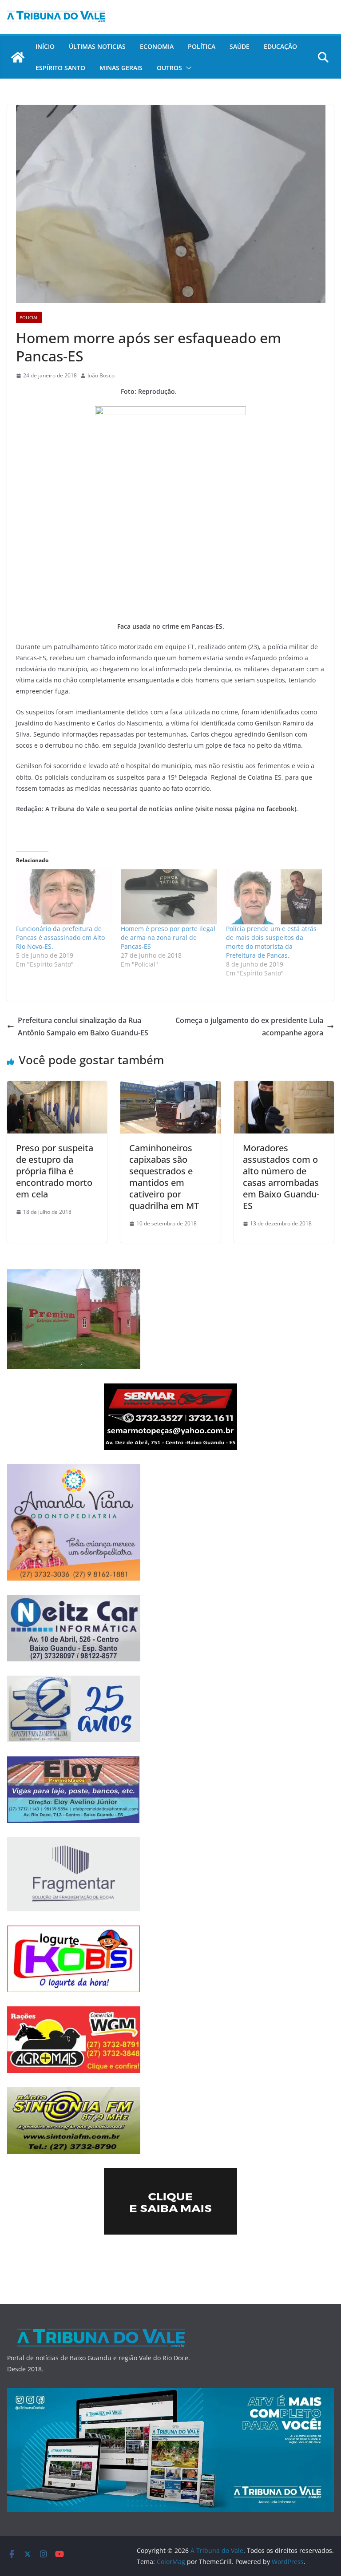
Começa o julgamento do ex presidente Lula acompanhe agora (249, 1027)
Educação (280, 46)
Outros (169, 68)
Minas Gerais (121, 68)
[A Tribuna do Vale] (18, 57)
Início (45, 46)
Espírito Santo (60, 68)
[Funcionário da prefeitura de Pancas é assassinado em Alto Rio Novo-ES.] (64, 897)
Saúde (240, 46)
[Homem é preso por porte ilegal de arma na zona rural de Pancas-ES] (169, 897)
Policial (29, 317)
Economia (157, 46)
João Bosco (101, 375)
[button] (187, 68)
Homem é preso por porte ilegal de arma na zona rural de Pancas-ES (168, 937)
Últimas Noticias (97, 46)
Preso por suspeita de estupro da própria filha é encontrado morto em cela (55, 1171)
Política (202, 46)
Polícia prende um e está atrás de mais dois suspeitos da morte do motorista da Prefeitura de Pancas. (271, 942)
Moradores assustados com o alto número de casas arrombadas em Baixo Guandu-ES (281, 1177)
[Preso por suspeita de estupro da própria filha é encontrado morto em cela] (57, 1087)
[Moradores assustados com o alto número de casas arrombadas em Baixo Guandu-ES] (284, 1087)
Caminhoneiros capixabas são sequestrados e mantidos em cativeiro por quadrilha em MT (164, 1177)
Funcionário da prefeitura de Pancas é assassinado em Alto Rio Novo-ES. (60, 937)
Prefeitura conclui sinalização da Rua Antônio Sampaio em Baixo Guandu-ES (83, 1027)
